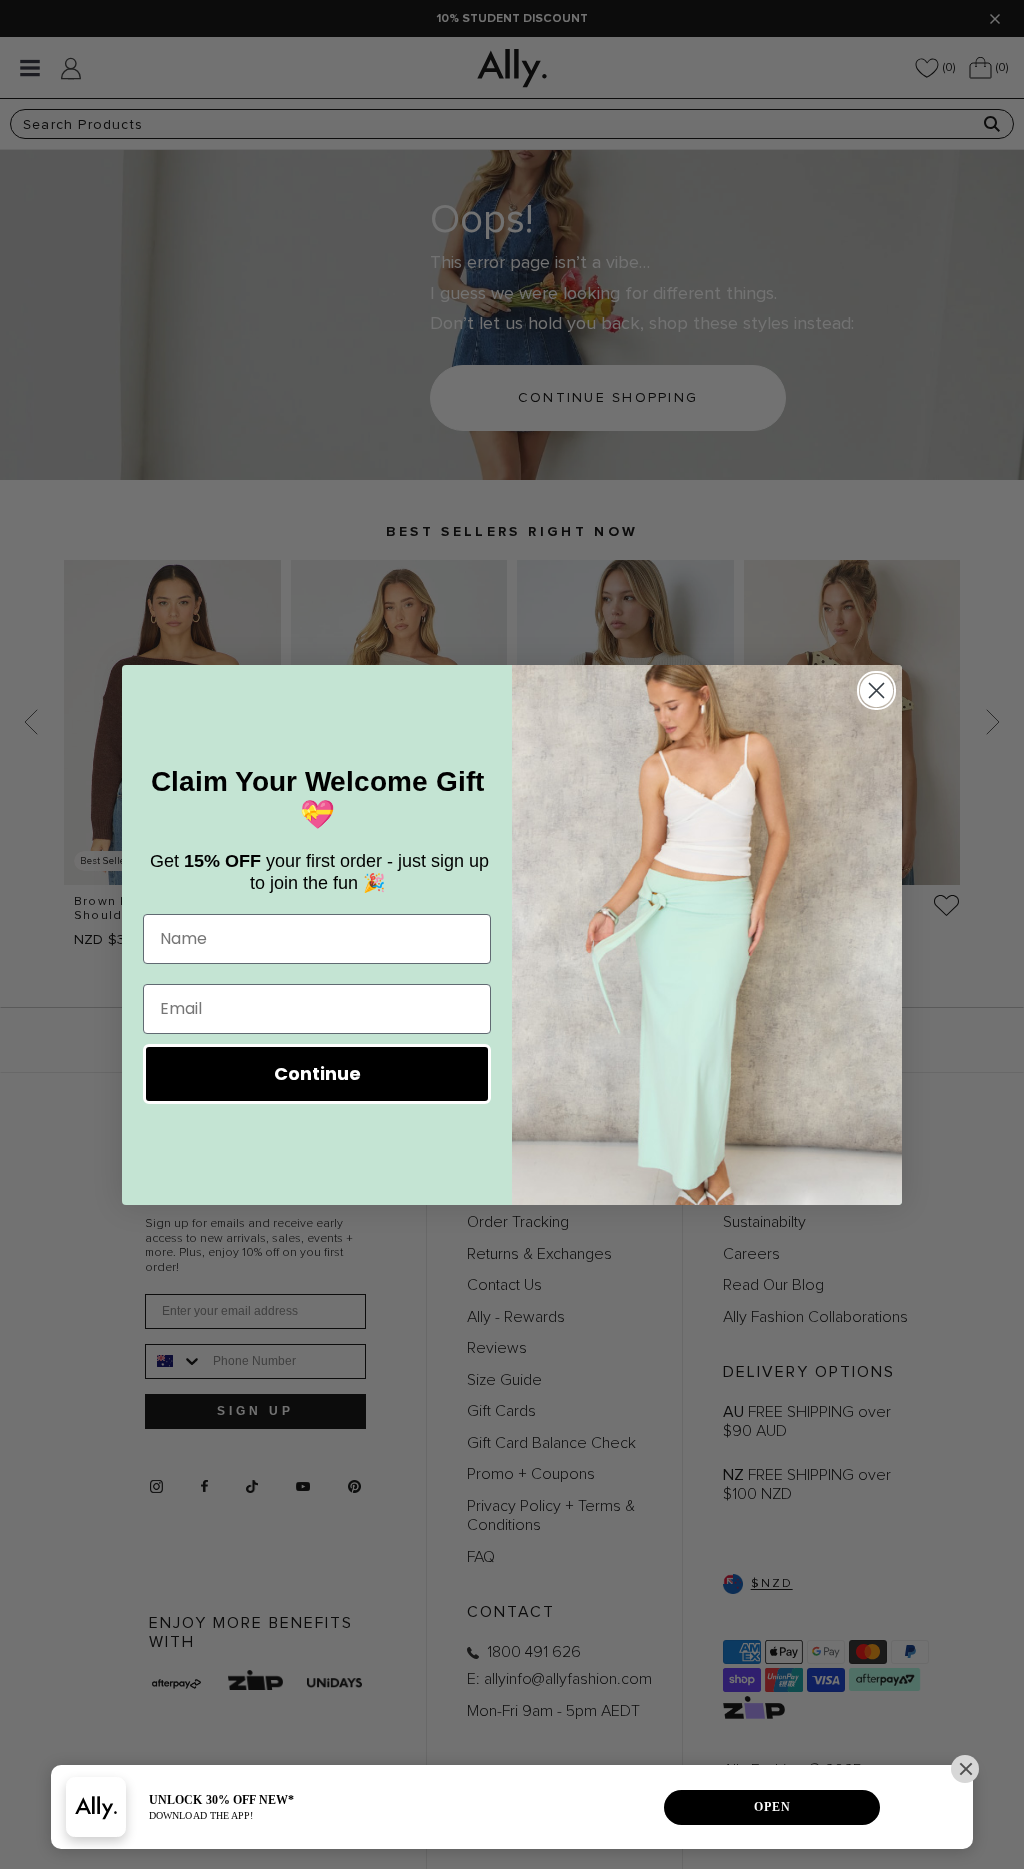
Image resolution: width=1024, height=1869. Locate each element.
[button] (965, 1769)
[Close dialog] (876, 690)
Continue (317, 1073)
